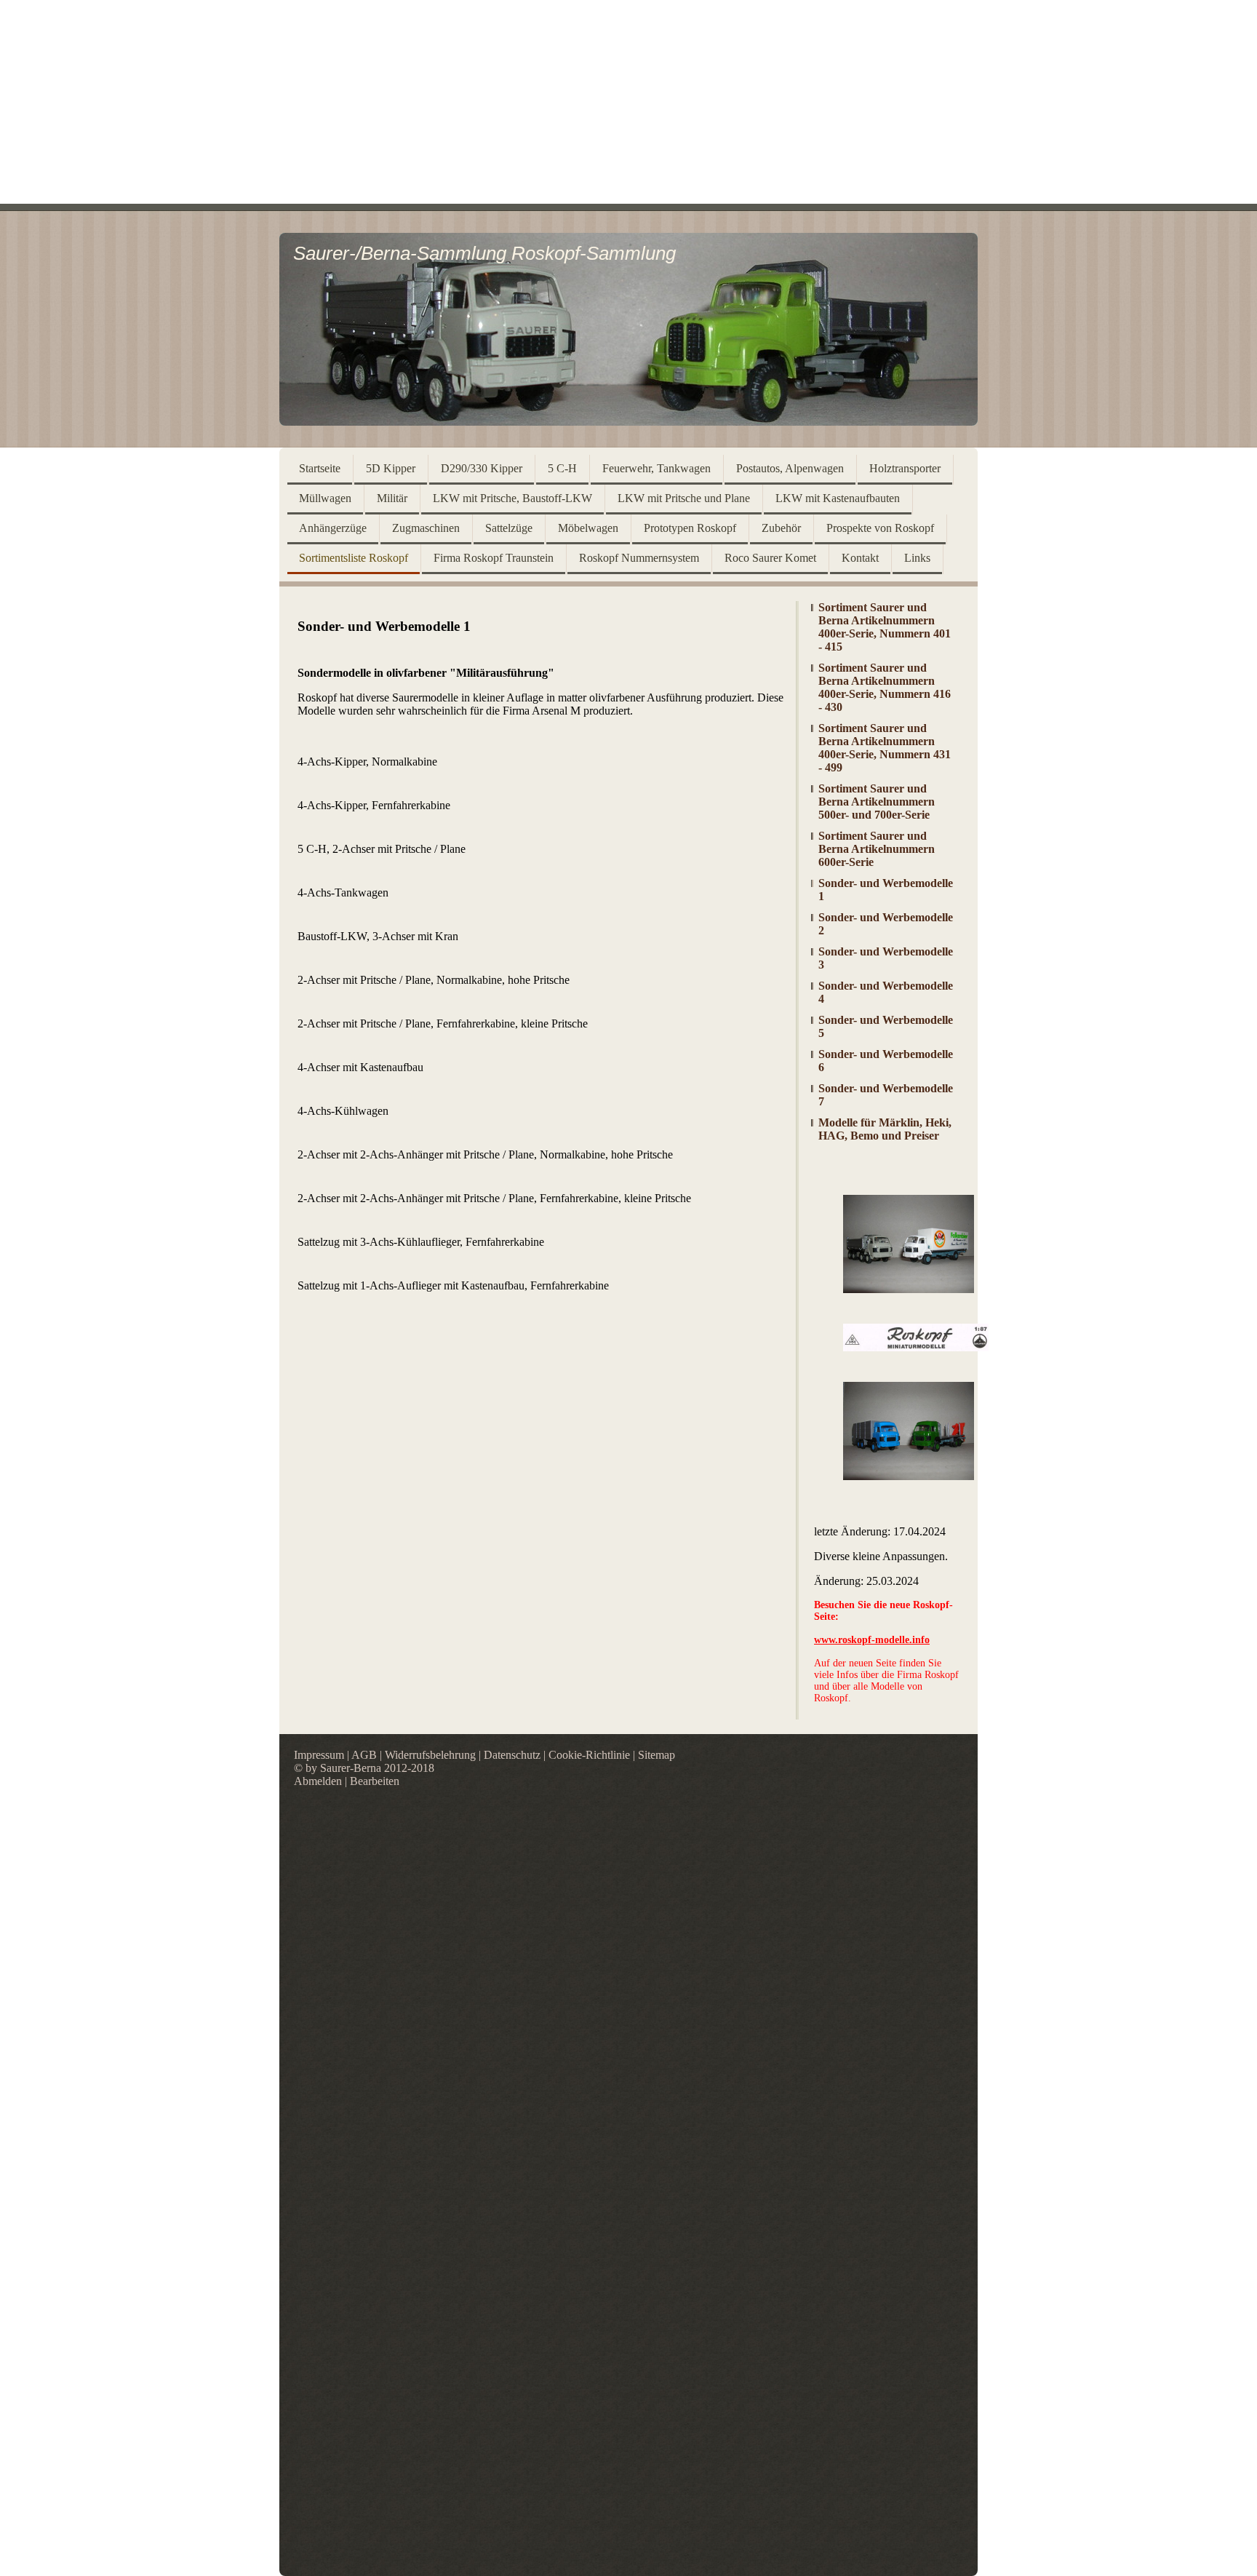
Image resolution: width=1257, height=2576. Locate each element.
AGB (364, 1755)
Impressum (319, 1755)
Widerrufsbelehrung (430, 1755)
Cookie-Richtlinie (589, 1755)
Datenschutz (512, 1755)
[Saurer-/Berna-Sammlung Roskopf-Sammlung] (628, 422)
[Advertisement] (628, 102)
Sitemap (657, 1755)
